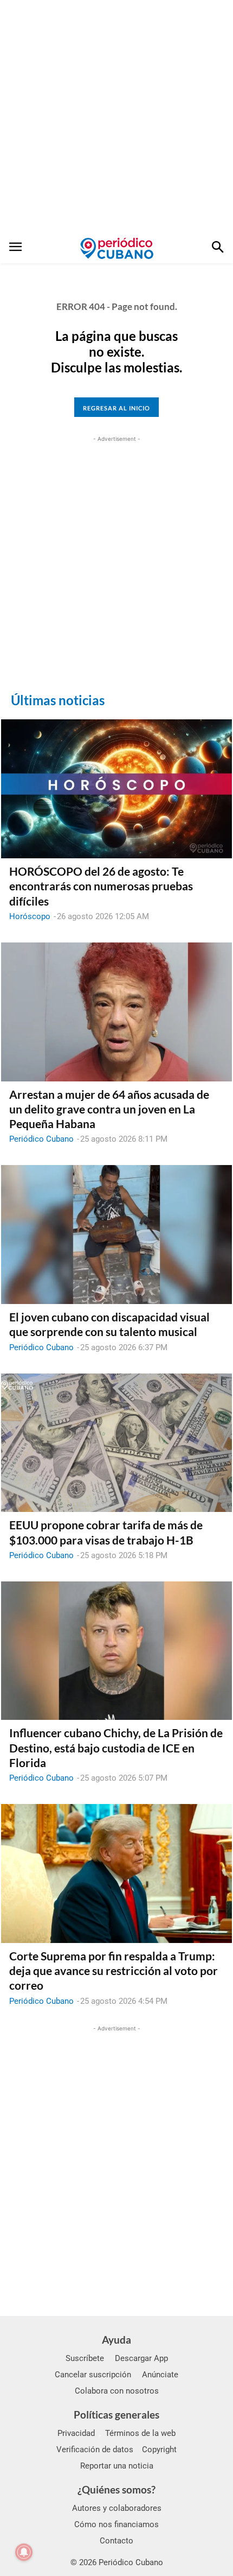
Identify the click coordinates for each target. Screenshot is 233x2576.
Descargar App (141, 2358)
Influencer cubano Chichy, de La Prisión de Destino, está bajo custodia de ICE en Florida (116, 1748)
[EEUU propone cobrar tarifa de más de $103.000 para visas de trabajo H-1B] (116, 1443)
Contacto (116, 2541)
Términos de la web (140, 2433)
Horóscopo (30, 916)
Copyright (159, 2450)
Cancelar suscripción (93, 2375)
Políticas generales (116, 2414)
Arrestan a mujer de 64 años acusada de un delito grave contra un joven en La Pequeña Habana (109, 1109)
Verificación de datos (95, 2450)
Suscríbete (85, 2358)
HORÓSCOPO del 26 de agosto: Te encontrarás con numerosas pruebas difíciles (101, 886)
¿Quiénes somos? (116, 2489)
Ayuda (116, 2340)
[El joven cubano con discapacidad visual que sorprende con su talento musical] (116, 1235)
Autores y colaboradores (117, 2508)
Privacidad (76, 2433)
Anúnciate (160, 2375)
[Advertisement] (116, 117)
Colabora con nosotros (117, 2391)
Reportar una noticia (117, 2466)
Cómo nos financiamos (116, 2524)
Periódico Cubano (41, 1139)
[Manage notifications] (24, 2552)
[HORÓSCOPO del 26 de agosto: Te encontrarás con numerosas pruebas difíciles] (116, 789)
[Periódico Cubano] (117, 248)
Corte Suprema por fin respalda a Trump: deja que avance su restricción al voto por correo (114, 1971)
